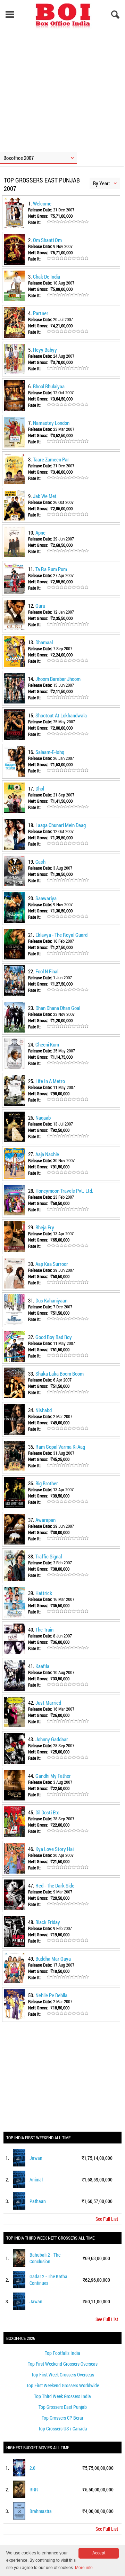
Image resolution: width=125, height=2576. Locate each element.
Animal (36, 2180)
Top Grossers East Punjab (63, 2407)
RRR (34, 2489)
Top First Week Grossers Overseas (63, 2375)
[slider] (68, 222)
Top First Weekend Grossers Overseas (63, 2364)
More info (84, 2568)
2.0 (32, 2468)
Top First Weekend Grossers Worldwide (63, 2385)
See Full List (107, 2219)
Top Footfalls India (62, 2353)
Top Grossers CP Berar (62, 2418)
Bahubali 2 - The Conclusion (45, 2258)
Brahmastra (41, 2511)
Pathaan (38, 2201)
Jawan (36, 2158)
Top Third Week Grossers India (62, 2396)
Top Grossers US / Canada (63, 2429)
